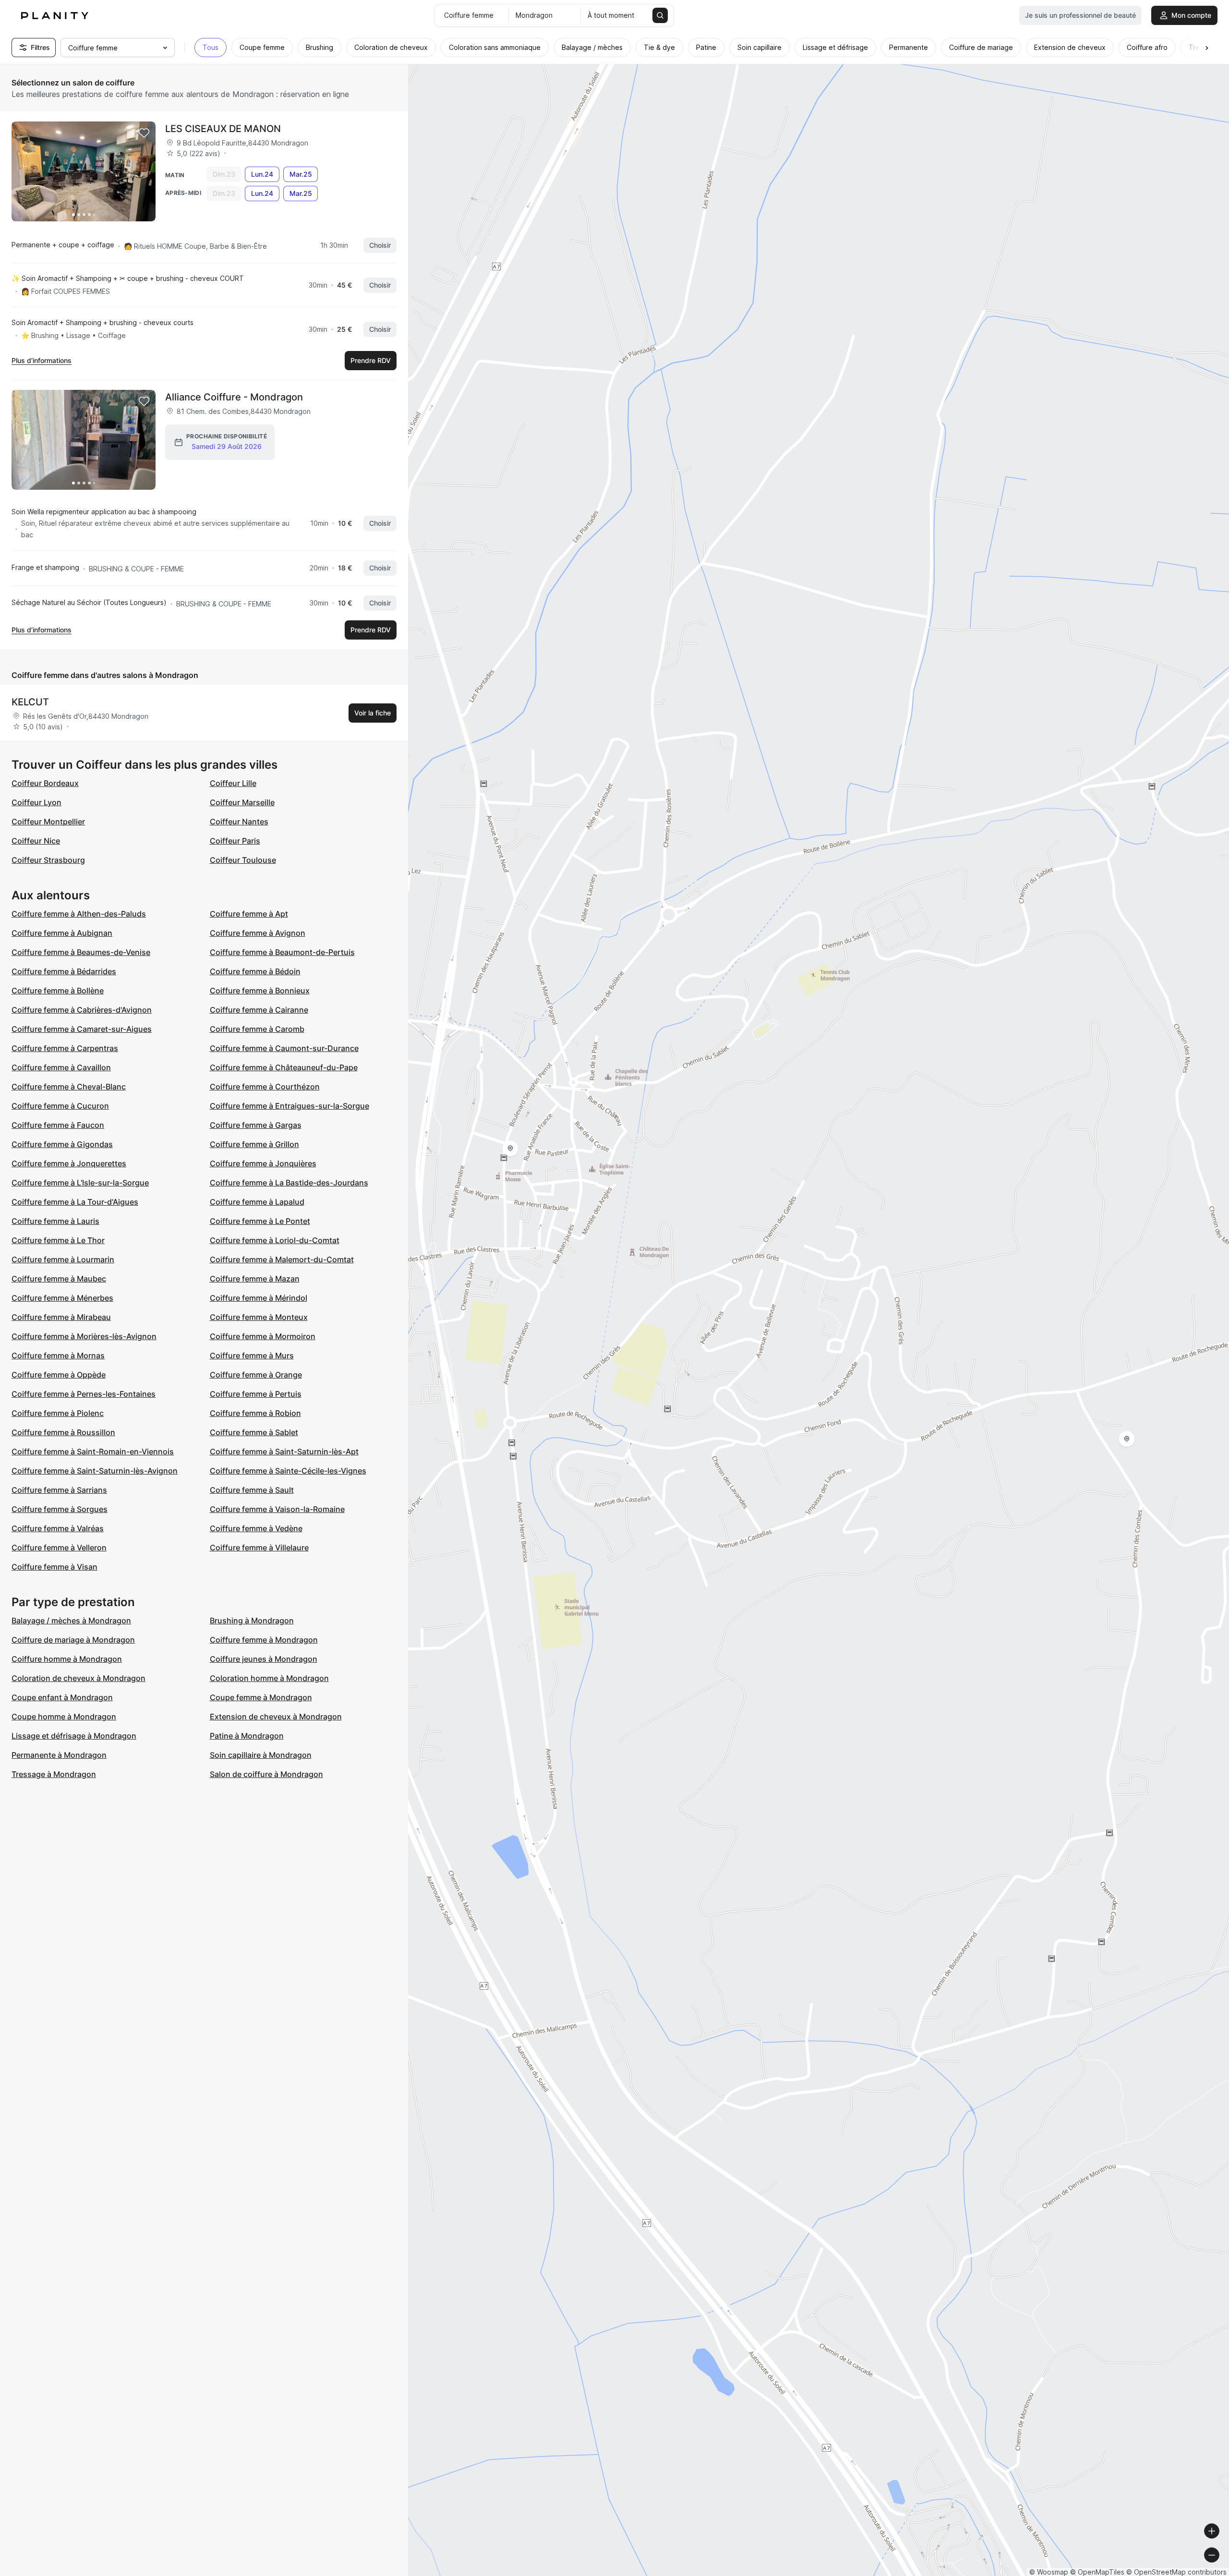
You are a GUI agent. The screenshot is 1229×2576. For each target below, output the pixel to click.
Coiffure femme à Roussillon (63, 1432)
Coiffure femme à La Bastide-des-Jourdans (289, 1183)
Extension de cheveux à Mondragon (276, 1717)
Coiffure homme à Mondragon (67, 1659)
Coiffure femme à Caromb (257, 1029)
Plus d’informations (42, 360)
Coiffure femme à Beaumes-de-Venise (81, 952)
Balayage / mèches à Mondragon (71, 1621)
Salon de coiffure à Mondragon (266, 1774)
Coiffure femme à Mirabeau (61, 1317)
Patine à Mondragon (247, 1736)
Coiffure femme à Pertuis (256, 1394)
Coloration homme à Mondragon (269, 1678)
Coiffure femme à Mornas (58, 1355)
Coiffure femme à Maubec (59, 1279)
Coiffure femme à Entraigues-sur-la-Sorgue (289, 1106)
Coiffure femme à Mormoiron (263, 1336)
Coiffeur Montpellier (48, 822)
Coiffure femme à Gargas (256, 1125)
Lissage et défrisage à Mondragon (74, 1736)
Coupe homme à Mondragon (64, 1717)
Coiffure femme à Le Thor (58, 1240)
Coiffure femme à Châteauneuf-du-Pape (284, 1067)
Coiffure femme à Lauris (55, 1221)
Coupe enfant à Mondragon (62, 1697)
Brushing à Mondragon (252, 1621)
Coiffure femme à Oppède (59, 1375)
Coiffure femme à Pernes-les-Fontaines (84, 1394)
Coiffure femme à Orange (256, 1375)
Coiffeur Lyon (36, 802)
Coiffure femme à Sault (252, 1490)
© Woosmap (1049, 2572)
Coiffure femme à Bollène (58, 991)
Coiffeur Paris (235, 841)
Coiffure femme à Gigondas (62, 1144)
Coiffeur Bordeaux (45, 783)
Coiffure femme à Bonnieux (260, 991)
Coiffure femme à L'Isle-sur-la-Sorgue (80, 1183)
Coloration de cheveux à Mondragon (78, 1678)
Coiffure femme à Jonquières (263, 1163)
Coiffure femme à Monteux (259, 1317)
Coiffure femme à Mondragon (264, 1640)
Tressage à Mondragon (54, 1774)
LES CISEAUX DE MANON (223, 129)
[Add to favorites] (144, 133)
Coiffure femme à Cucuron (60, 1106)
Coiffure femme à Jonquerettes (69, 1163)
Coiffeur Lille (233, 783)
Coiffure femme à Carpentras (65, 1048)
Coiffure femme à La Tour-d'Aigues (75, 1202)
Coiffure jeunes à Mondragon (264, 1659)
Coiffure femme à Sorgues (60, 1509)
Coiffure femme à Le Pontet (260, 1221)
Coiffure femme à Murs (252, 1355)
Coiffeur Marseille (242, 802)
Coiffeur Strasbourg (48, 860)
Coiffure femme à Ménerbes (62, 1298)
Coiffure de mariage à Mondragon (73, 1640)
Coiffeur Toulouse (243, 860)
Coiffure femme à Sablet (254, 1432)
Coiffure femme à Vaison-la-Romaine (277, 1509)
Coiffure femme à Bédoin (255, 971)
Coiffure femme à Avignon (258, 933)
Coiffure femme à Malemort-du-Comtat (282, 1259)
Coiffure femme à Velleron (59, 1548)
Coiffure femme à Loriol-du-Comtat (275, 1240)
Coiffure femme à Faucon (58, 1125)
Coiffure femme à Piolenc (58, 1413)
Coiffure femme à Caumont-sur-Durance (284, 1048)
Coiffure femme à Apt (249, 914)
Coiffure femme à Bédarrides (64, 971)
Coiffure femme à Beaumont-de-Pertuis (282, 952)
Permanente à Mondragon (59, 1755)
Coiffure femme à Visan (54, 1567)
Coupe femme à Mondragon (261, 1697)
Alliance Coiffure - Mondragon (234, 397)
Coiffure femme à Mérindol (259, 1298)
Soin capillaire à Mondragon (261, 1755)
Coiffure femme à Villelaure (259, 1548)
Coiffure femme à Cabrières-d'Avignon (82, 1010)
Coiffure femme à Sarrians (59, 1490)
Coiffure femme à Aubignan (62, 933)
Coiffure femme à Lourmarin (63, 1259)
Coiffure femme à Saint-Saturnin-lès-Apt (284, 1451)
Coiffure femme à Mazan (255, 1279)
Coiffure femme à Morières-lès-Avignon (84, 1336)
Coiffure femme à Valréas (58, 1528)
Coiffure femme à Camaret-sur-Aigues (82, 1029)
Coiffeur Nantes (239, 822)
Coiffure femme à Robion (255, 1413)
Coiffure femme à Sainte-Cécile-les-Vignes (288, 1471)
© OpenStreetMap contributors (1176, 2572)
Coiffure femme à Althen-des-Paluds (79, 914)
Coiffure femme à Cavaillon (61, 1067)
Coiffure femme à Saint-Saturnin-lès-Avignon (95, 1471)
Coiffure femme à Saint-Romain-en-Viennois (93, 1451)
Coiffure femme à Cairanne (259, 1010)
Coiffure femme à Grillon (254, 1144)
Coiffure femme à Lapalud (257, 1202)
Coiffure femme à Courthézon (265, 1087)
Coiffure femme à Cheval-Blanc (69, 1087)
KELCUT (30, 702)
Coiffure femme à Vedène (256, 1528)
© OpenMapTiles (1097, 2572)
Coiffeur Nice (36, 841)
